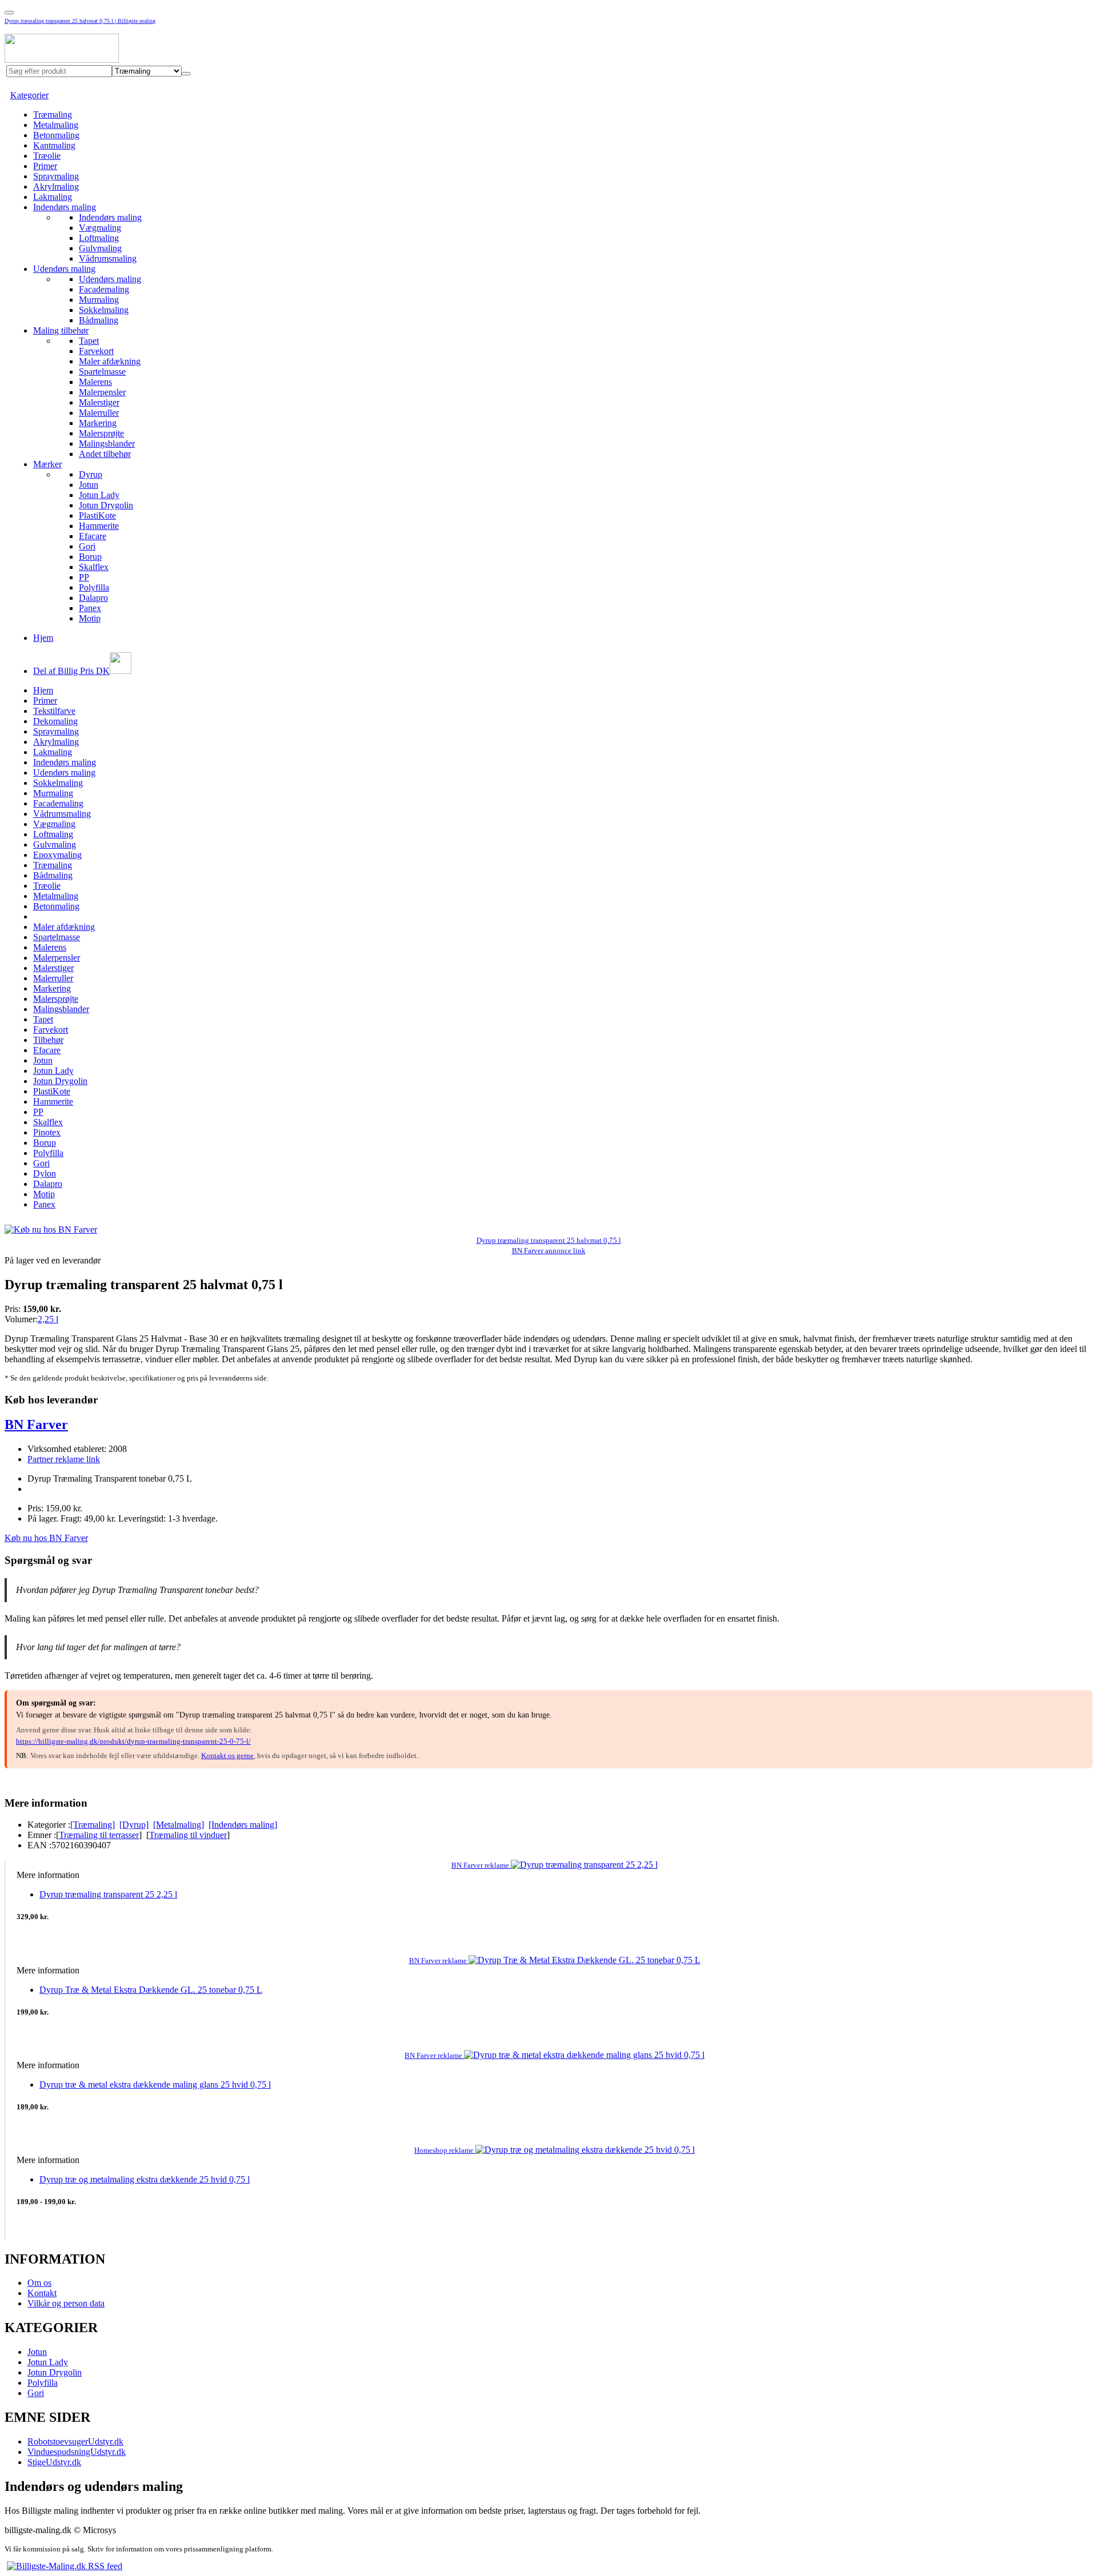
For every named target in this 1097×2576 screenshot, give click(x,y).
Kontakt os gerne (227, 1756)
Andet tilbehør (105, 454)
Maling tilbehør (61, 330)
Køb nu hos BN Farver (46, 1538)
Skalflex (94, 567)
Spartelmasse (102, 372)
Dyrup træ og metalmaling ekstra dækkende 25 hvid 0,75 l (145, 2179)
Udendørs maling (64, 269)
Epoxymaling (57, 855)
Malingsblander (107, 444)
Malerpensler (102, 392)
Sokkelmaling (104, 310)
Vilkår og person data (66, 2303)
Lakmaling (53, 197)
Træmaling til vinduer (188, 1835)
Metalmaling (56, 125)
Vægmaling (100, 228)
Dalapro (93, 598)
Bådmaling (99, 320)
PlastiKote (97, 515)
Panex (90, 608)
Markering (98, 423)
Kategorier (29, 95)
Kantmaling (54, 145)
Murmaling (99, 300)
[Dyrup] (134, 1825)
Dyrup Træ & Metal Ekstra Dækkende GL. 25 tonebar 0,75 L (151, 1990)
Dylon (45, 1173)
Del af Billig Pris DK (71, 671)
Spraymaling (56, 176)
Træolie (47, 156)
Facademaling (104, 289)
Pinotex (47, 1132)
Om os (39, 2283)
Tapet (89, 341)
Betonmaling (56, 135)
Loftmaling (99, 238)
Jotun (89, 485)
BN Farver (36, 1425)
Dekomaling (55, 721)
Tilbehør (48, 1040)
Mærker (47, 464)
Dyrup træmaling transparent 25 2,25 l (108, 1894)
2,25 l (48, 1319)
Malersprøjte (101, 433)
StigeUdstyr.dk (54, 2462)
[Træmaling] (93, 1825)
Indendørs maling (65, 207)
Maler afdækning (110, 361)
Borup (90, 557)
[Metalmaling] (179, 1825)
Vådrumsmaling (108, 258)
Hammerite (99, 526)
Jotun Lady (99, 495)
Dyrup (91, 474)
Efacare (93, 536)
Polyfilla (94, 587)
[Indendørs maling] (243, 1825)
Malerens (95, 382)
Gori (87, 546)
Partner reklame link (64, 1459)
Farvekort (96, 351)
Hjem (43, 638)
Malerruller (99, 413)
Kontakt (42, 2293)
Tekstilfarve (54, 711)
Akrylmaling (56, 186)
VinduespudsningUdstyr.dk (77, 2452)
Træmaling (53, 115)
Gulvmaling (100, 248)
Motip (90, 618)
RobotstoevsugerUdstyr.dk (75, 2441)
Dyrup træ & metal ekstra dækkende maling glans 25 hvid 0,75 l (155, 2085)
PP (84, 577)
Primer (45, 166)
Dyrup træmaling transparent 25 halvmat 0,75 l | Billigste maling (80, 21)
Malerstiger (99, 402)
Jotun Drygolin (106, 505)
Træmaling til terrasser (99, 1835)
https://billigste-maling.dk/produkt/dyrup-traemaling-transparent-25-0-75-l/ (133, 1741)
